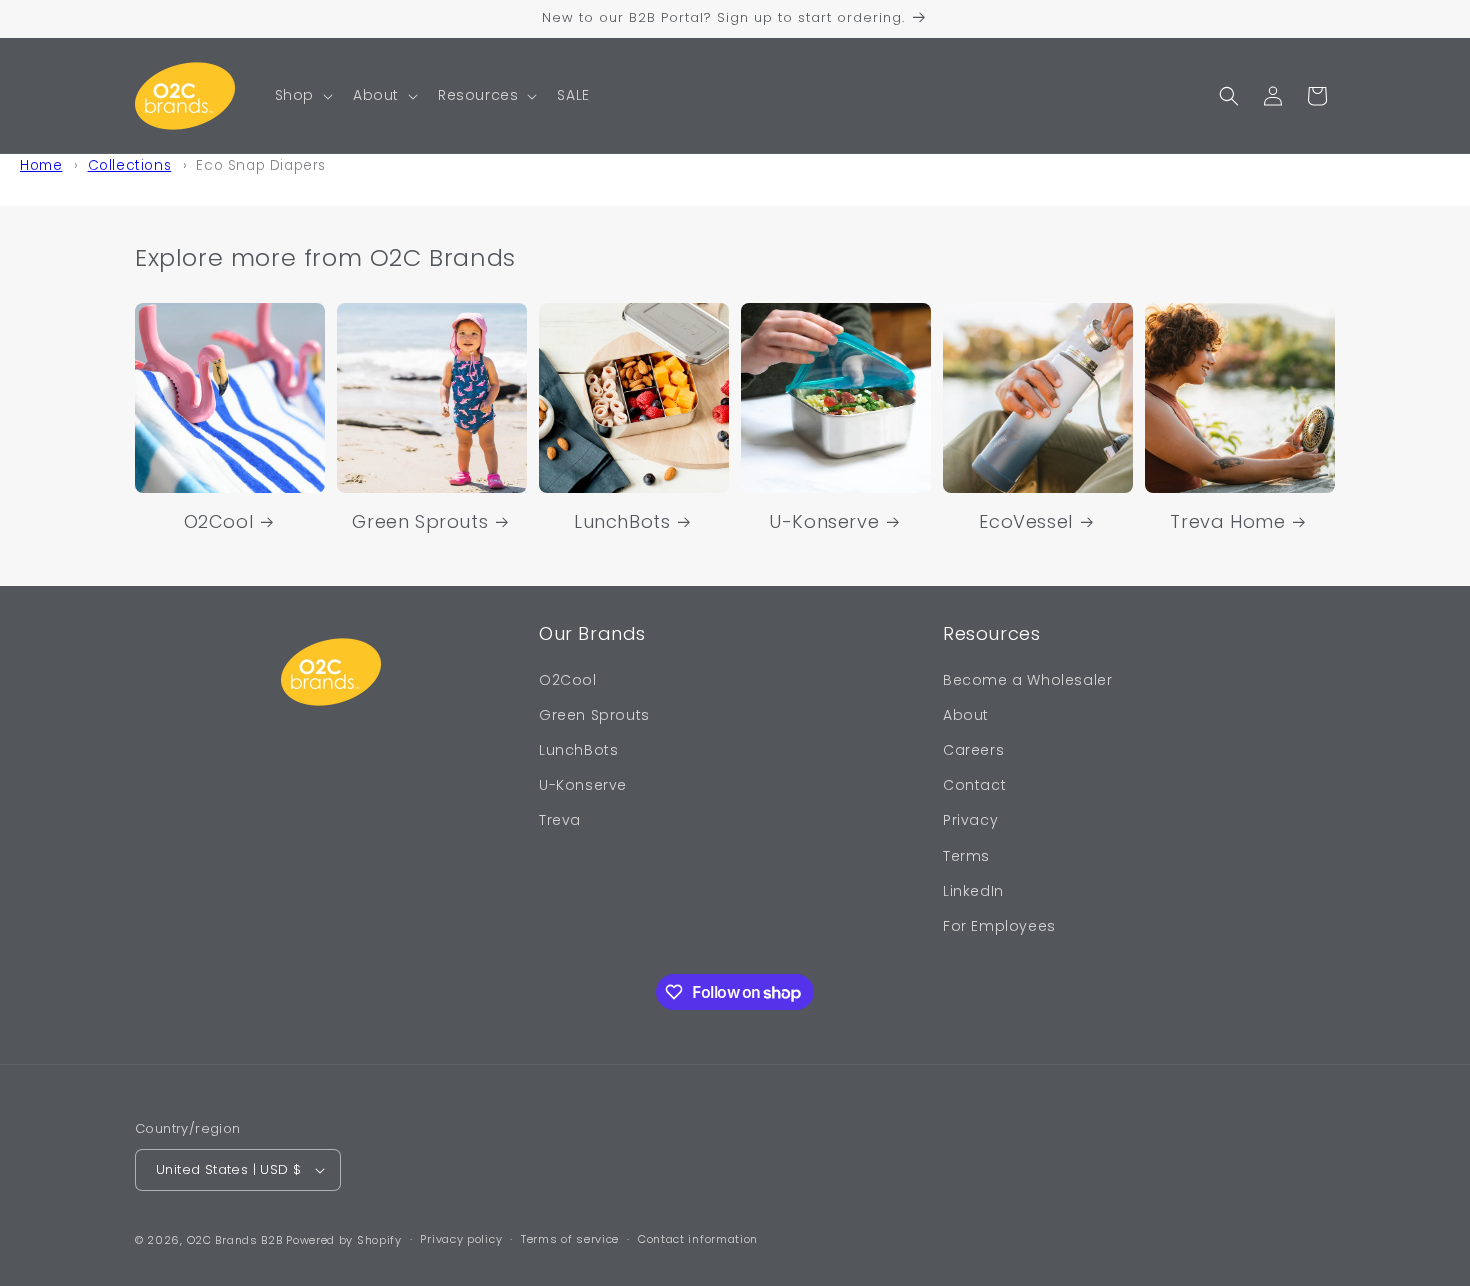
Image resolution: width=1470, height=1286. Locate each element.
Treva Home (1227, 521)
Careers (973, 750)
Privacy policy (461, 1239)
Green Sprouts (420, 521)
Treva (560, 820)
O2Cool (219, 521)
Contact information (698, 1239)
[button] (302, 95)
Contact (974, 785)
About (966, 715)
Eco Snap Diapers (261, 165)
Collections (130, 165)
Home (41, 165)
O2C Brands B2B (235, 1240)
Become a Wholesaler (1027, 680)
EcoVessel (1025, 521)
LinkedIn (973, 891)
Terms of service (570, 1239)
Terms (966, 856)
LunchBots (622, 521)
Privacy (970, 820)
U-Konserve (824, 521)
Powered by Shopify (344, 1240)
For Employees (999, 926)
